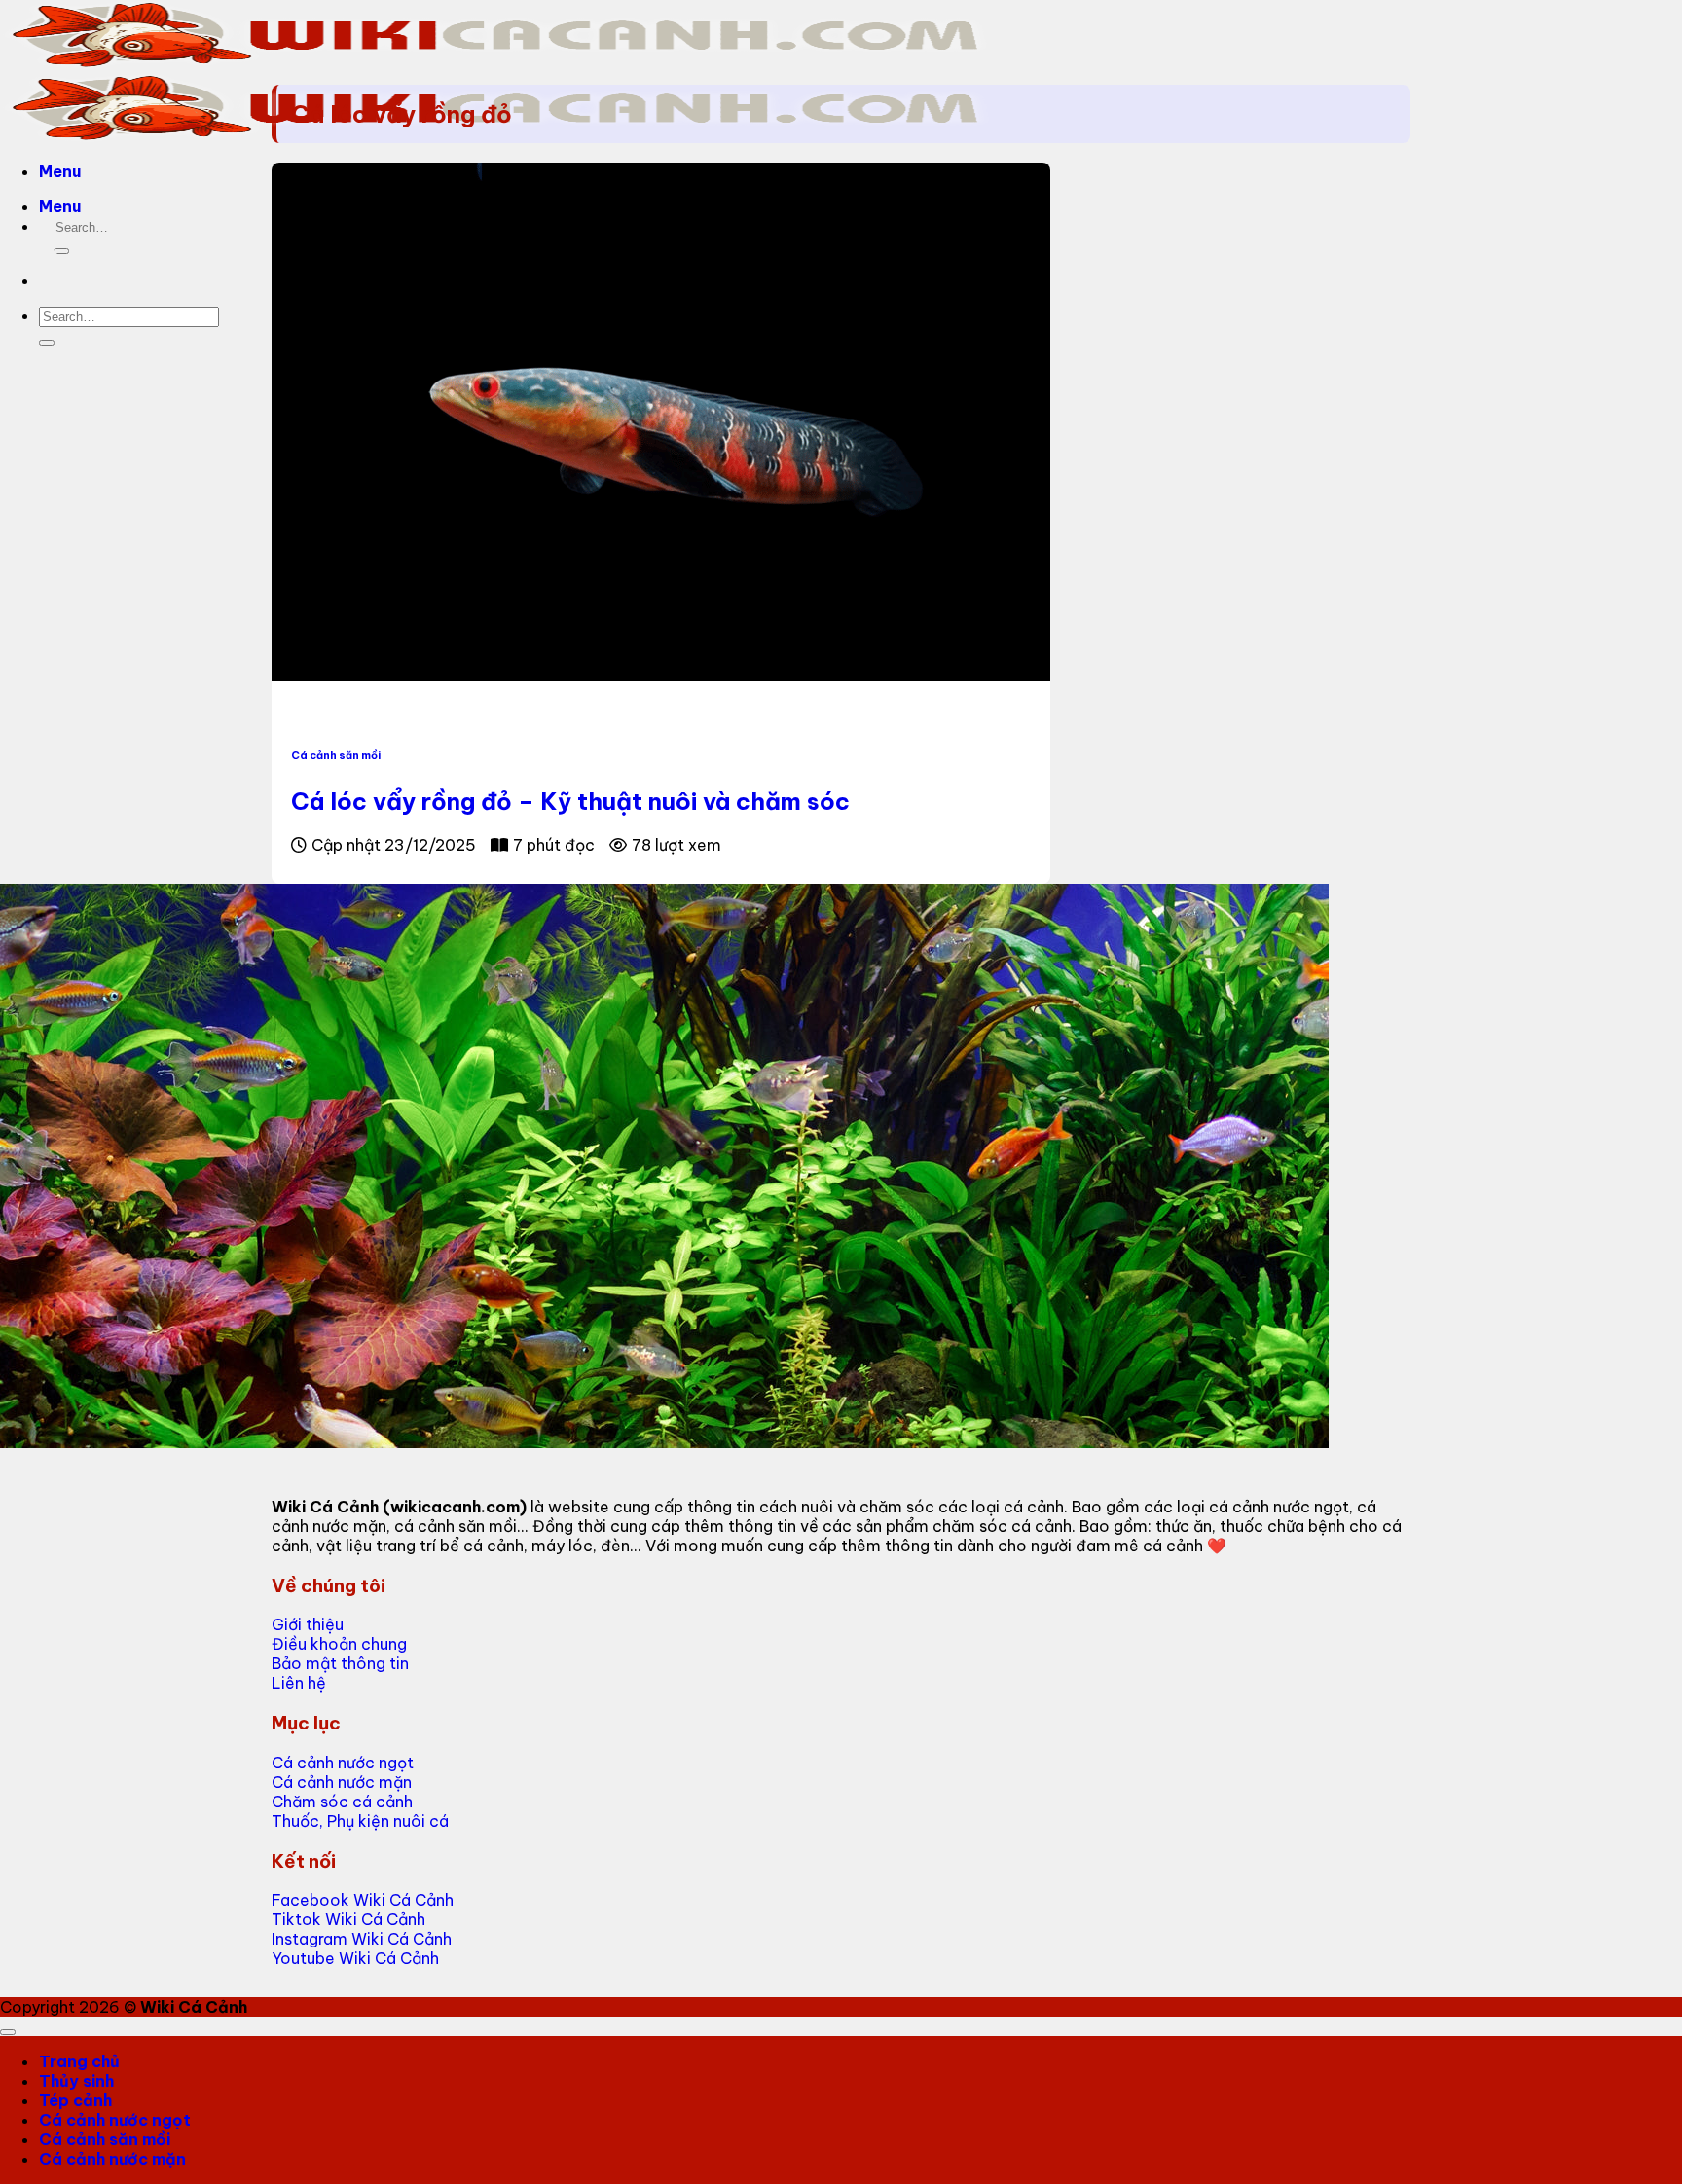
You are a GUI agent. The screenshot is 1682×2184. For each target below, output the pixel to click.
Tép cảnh (75, 2100)
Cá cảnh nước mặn (112, 2159)
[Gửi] (61, 251)
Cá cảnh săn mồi (336, 755)
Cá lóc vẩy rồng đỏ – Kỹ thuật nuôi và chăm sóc (570, 801)
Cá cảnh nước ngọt (115, 2120)
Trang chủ (79, 2061)
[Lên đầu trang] (8, 2032)
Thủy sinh (76, 2081)
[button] (60, 171)
